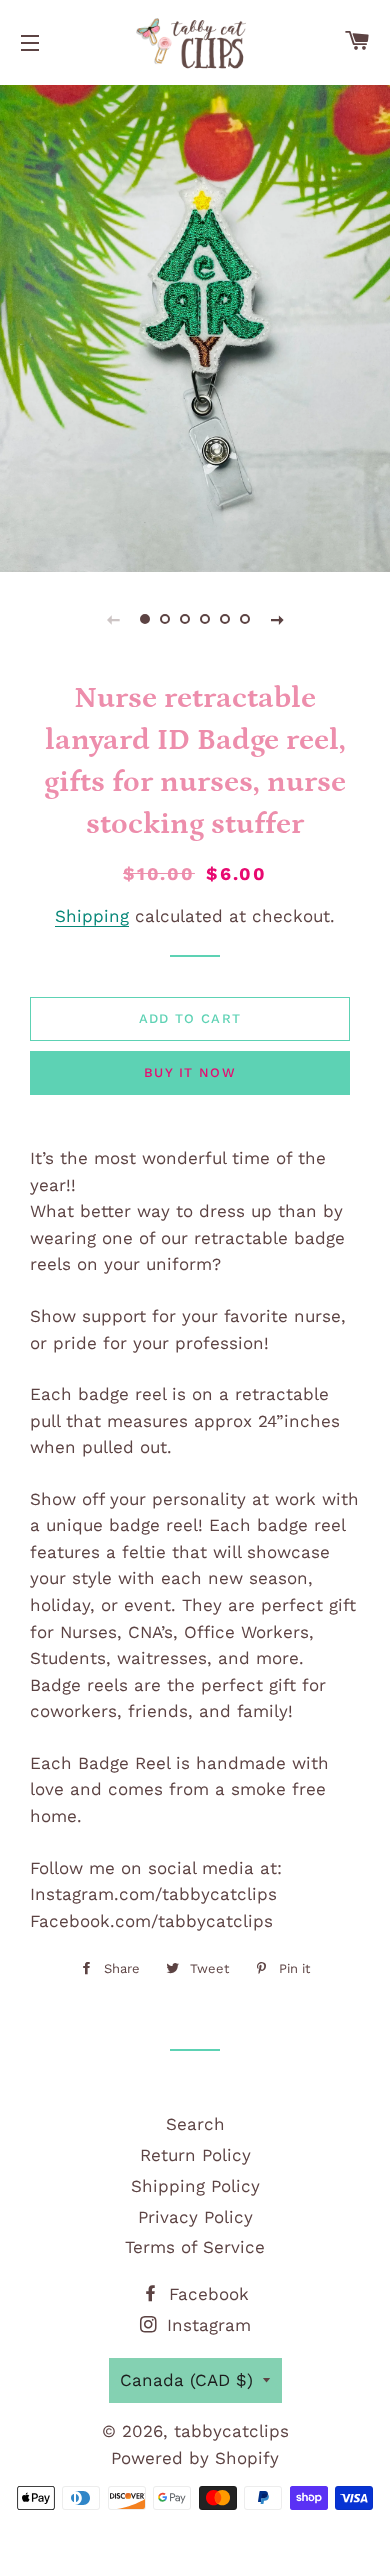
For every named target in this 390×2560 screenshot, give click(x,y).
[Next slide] (277, 619)
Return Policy (195, 2155)
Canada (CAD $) (186, 2380)
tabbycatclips (231, 2431)
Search (195, 2124)
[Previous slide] (113, 619)
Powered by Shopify (195, 2458)
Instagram (206, 2325)
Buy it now (190, 1072)
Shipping (92, 916)
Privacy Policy (195, 2217)
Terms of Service (195, 2247)
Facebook (206, 2294)
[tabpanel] (195, 326)
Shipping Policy (195, 2186)
